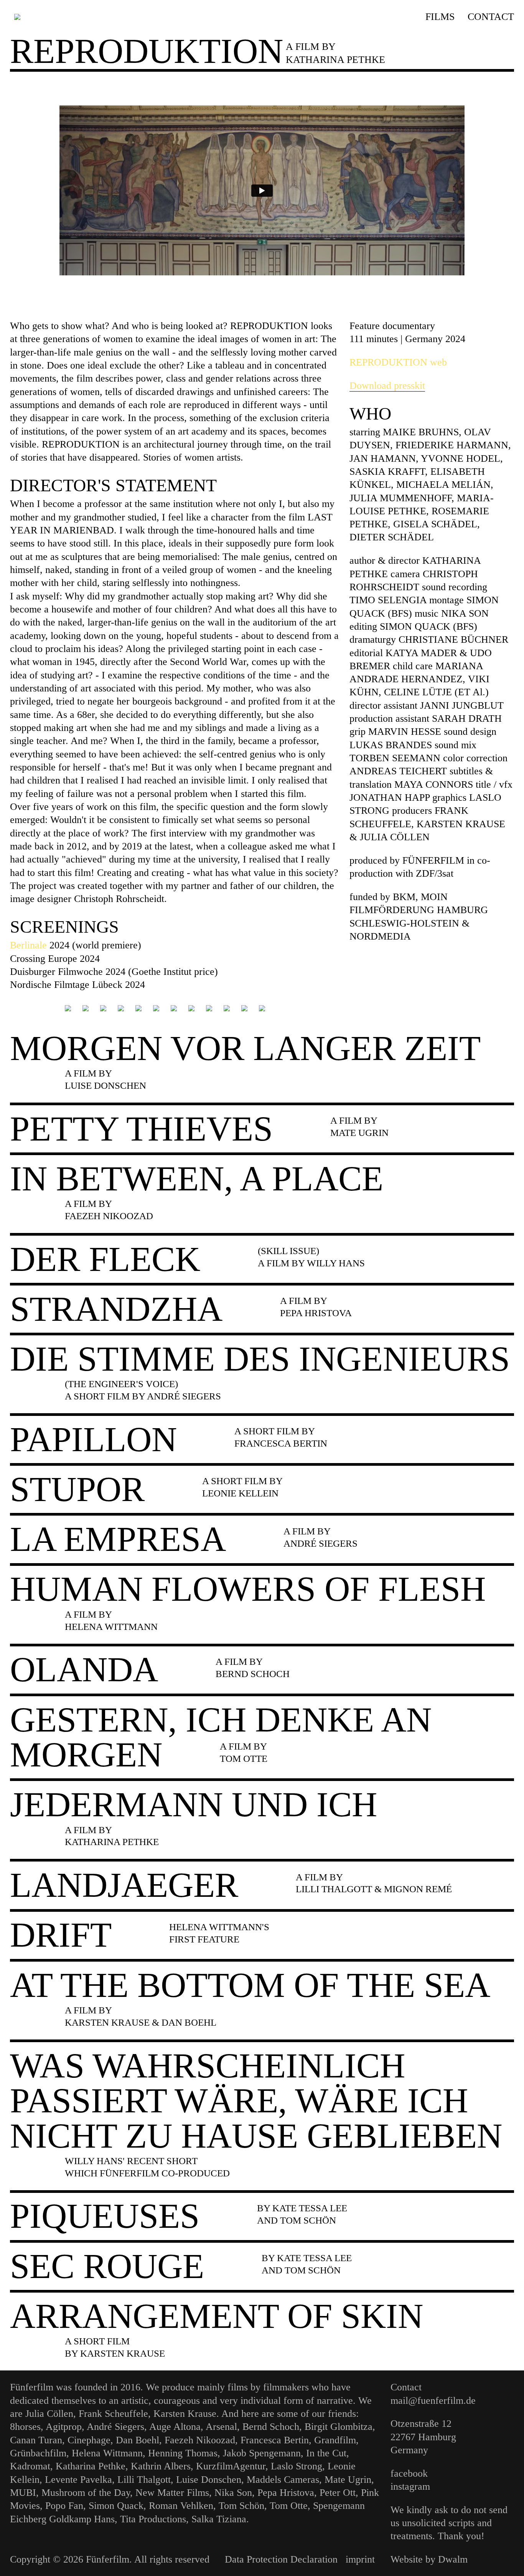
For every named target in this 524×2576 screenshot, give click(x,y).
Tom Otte (289, 2505)
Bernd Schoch (271, 2426)
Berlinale (28, 945)
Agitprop (64, 2426)
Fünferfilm (32, 2387)
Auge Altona (175, 2426)
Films (440, 16)
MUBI (23, 2492)
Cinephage (89, 2440)
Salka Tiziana (219, 2519)
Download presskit (387, 385)
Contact (491, 16)
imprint (360, 2559)
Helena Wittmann (107, 2453)
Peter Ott (338, 2492)
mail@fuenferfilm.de (433, 2400)
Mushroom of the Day (86, 2492)
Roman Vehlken (181, 2505)
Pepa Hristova (286, 2492)
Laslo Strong (297, 2466)
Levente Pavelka (78, 2479)
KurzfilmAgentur (231, 2466)
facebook (409, 2473)
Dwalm (453, 2559)
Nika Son (233, 2492)
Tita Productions (153, 2519)
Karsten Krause (185, 2413)
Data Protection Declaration (281, 2559)
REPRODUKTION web (398, 362)
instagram (410, 2486)
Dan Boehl (138, 2440)
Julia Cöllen (49, 2413)
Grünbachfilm (38, 2453)
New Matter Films (172, 2492)
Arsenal (221, 2426)
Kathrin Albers (161, 2466)
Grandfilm (335, 2440)
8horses (25, 2426)
